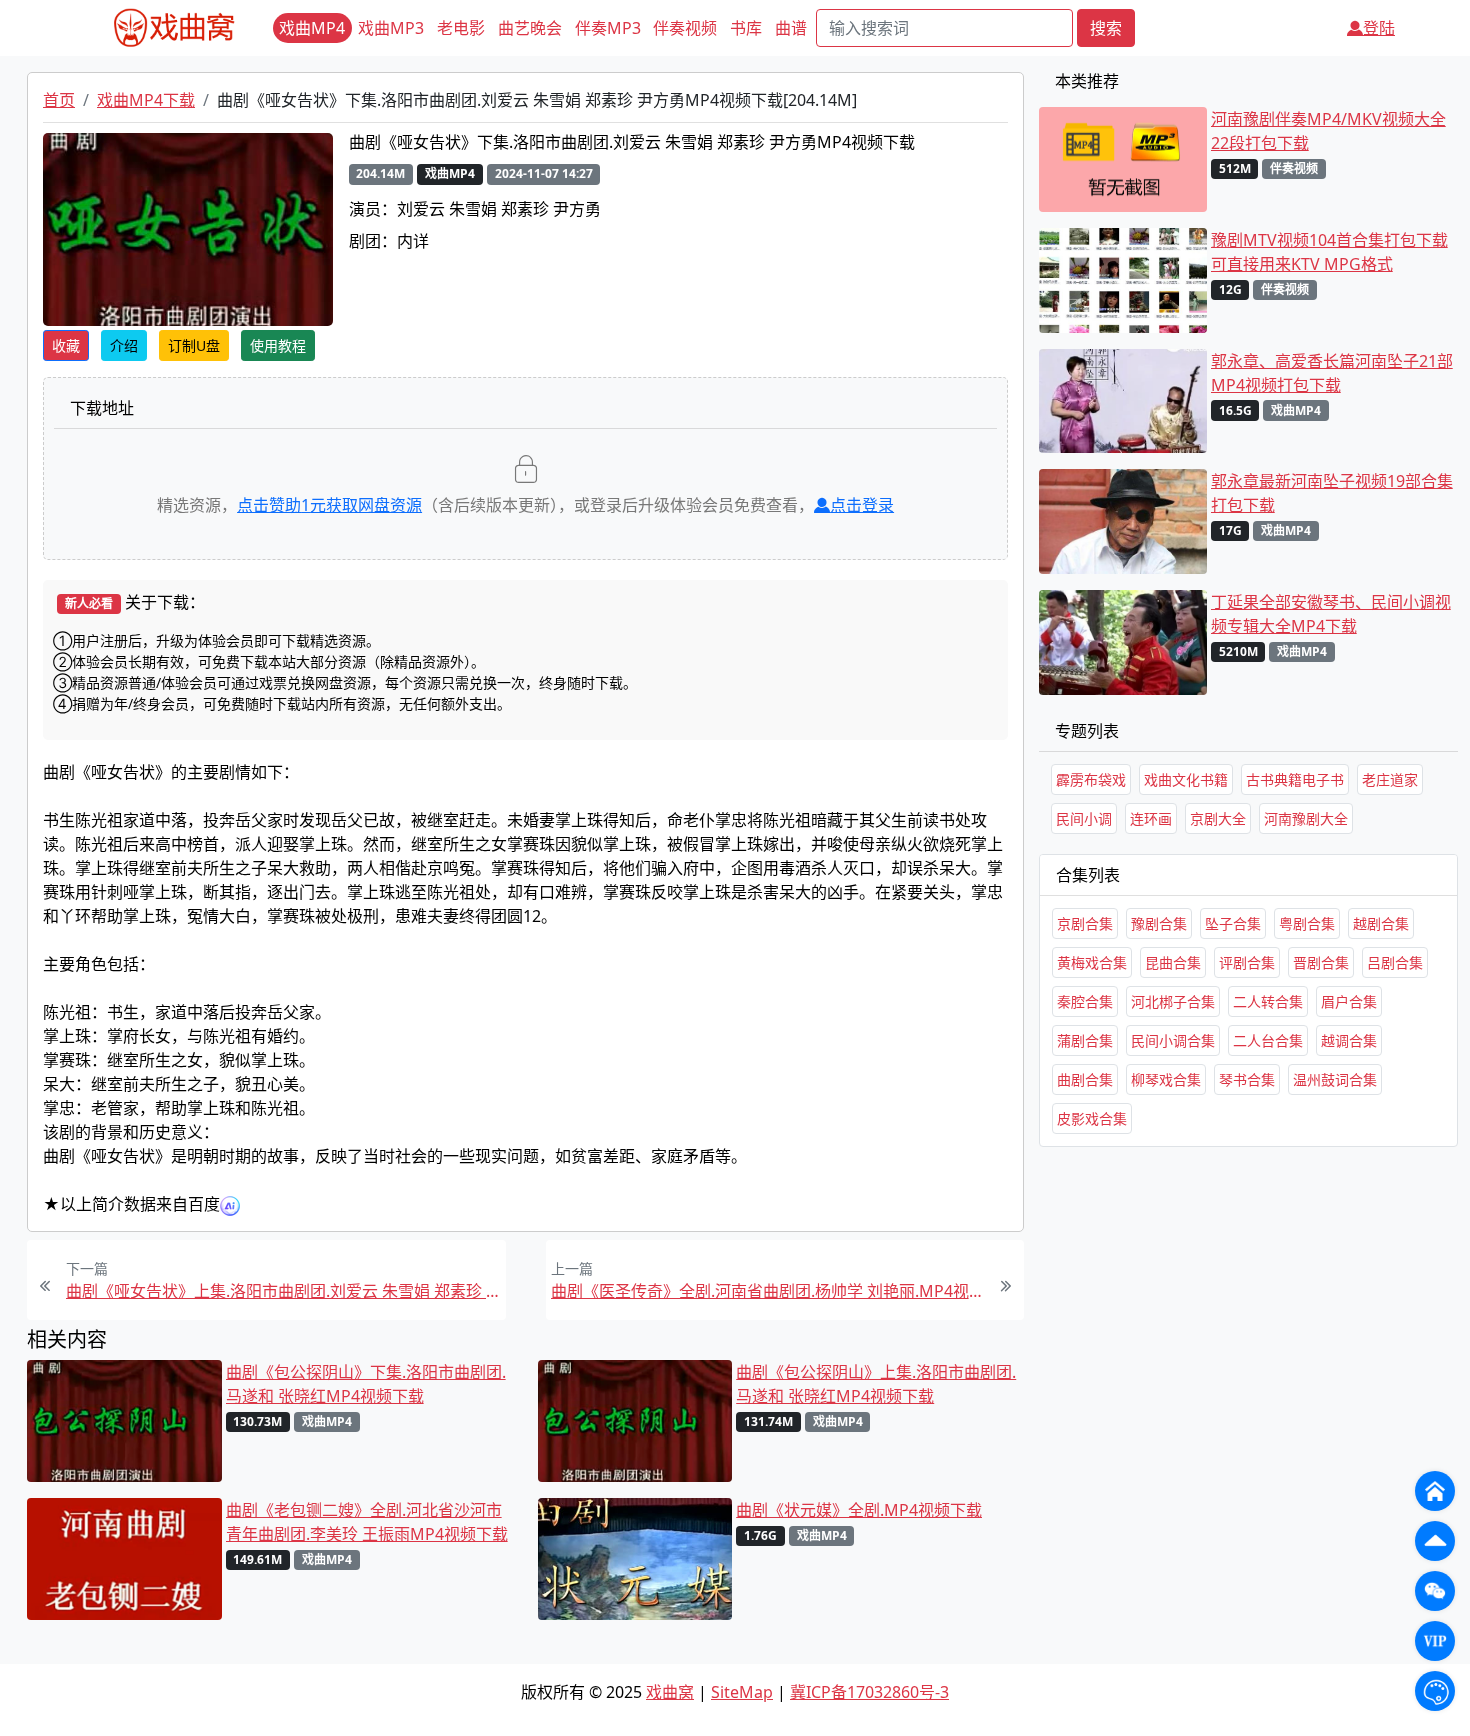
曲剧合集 (1085, 1079)
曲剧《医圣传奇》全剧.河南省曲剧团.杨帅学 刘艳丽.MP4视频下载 (768, 1291)
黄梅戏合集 (1092, 962)
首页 (59, 100)
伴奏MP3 (608, 28)
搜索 (1106, 28)
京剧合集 (1085, 923)
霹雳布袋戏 (1091, 779)
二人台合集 (1268, 1040)
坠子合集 (1233, 923)
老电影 (461, 28)
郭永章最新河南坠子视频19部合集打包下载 (1332, 493)
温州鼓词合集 (1335, 1079)
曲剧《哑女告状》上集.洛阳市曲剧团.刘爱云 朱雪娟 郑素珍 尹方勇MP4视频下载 (283, 1291)
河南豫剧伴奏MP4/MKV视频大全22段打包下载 (1328, 131)
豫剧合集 (1159, 923)
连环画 (1151, 818)
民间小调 (1084, 818)
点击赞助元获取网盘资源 (329, 505)
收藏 (66, 345)
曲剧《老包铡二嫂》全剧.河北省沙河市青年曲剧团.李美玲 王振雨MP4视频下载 (367, 1522)
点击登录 (862, 505)
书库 (746, 28)
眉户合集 (1349, 1001)
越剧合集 (1381, 923)
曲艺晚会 (530, 28)
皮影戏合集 (1092, 1118)
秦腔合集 (1085, 1001)
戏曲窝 (670, 1692)
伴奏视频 (685, 28)
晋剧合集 (1321, 962)
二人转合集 (1268, 1001)
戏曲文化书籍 (1186, 779)
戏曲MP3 (391, 28)
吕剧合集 (1395, 962)
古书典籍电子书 (1295, 779)
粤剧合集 (1307, 923)
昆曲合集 (1173, 962)
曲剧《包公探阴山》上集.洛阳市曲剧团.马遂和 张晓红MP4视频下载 (876, 1384)
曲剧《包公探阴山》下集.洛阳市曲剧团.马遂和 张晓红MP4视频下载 (366, 1384)
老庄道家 (1390, 779)
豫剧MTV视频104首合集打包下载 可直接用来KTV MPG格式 (1329, 252)
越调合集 (1349, 1040)
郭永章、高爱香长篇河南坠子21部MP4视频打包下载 (1332, 373)
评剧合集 (1247, 962)
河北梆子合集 (1173, 1001)
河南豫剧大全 (1306, 818)
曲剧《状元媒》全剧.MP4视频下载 (859, 1510)
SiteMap (742, 1692)
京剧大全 (1218, 818)
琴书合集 (1247, 1079)
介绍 (124, 345)
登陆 (1379, 28)
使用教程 (278, 345)
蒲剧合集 (1085, 1040)
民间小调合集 (1173, 1040)
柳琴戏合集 (1166, 1079)
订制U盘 (194, 345)
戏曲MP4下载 (146, 100)
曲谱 (791, 28)
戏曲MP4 (312, 28)
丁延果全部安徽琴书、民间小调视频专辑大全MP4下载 (1331, 614)
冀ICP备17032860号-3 (869, 1692)
